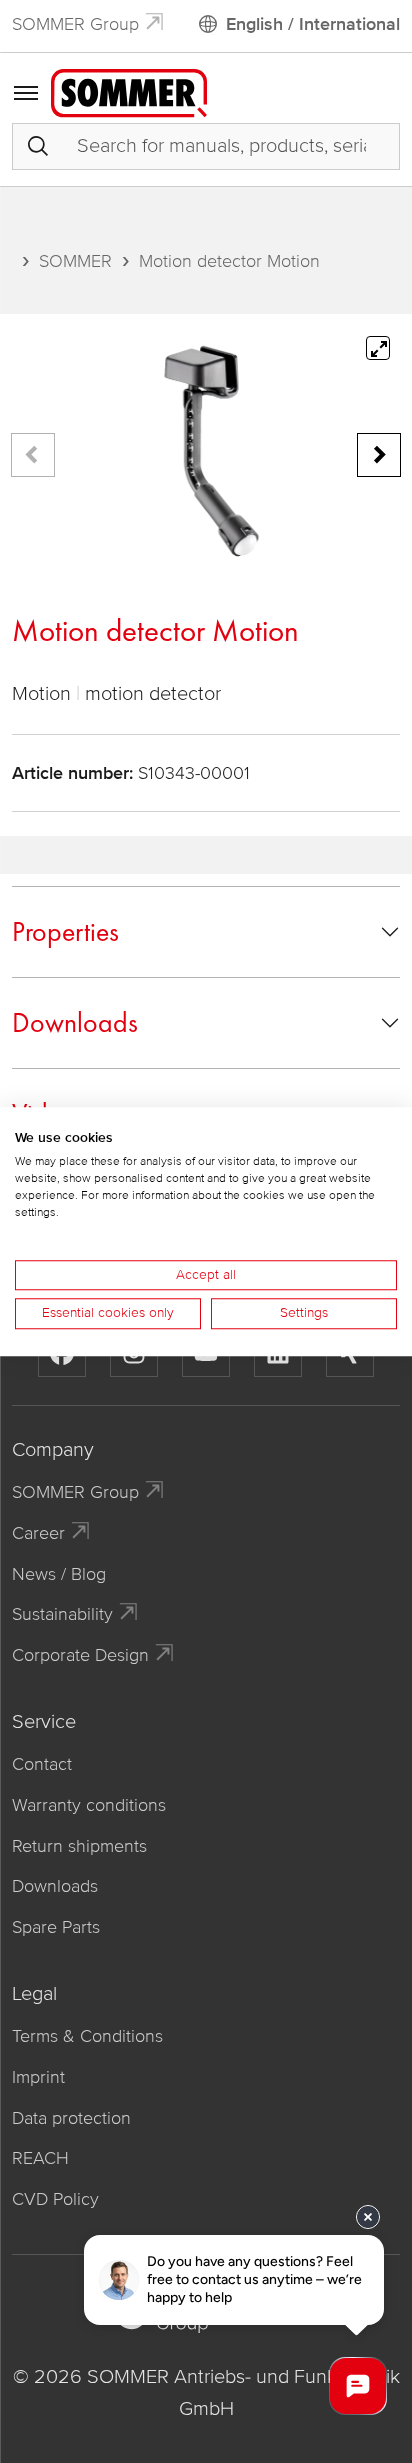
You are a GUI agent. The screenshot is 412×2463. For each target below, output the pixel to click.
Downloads (75, 1022)
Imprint (38, 2077)
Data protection (71, 2118)
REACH (40, 2158)
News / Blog (59, 1574)
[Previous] (33, 455)
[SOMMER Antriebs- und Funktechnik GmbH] (129, 92)
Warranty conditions (89, 1805)
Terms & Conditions (87, 2036)
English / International (313, 24)
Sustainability (62, 1614)
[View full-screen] (378, 348)
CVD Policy (55, 2199)
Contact (42, 1764)
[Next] (379, 455)
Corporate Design (80, 1655)
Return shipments (79, 1846)
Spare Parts (56, 1927)
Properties (65, 931)
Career (38, 1533)
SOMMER (75, 261)
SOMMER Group (75, 24)
